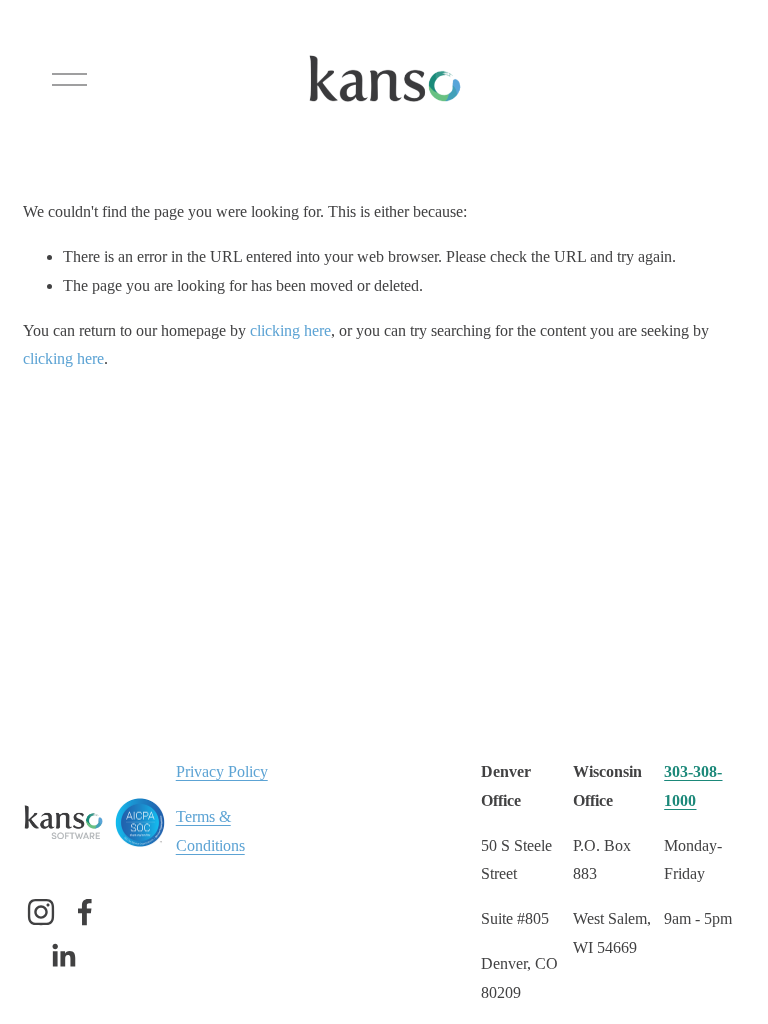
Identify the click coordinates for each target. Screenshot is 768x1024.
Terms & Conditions (210, 831)
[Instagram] (41, 912)
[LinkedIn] (63, 956)
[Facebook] (85, 912)
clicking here (290, 330)
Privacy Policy (222, 771)
